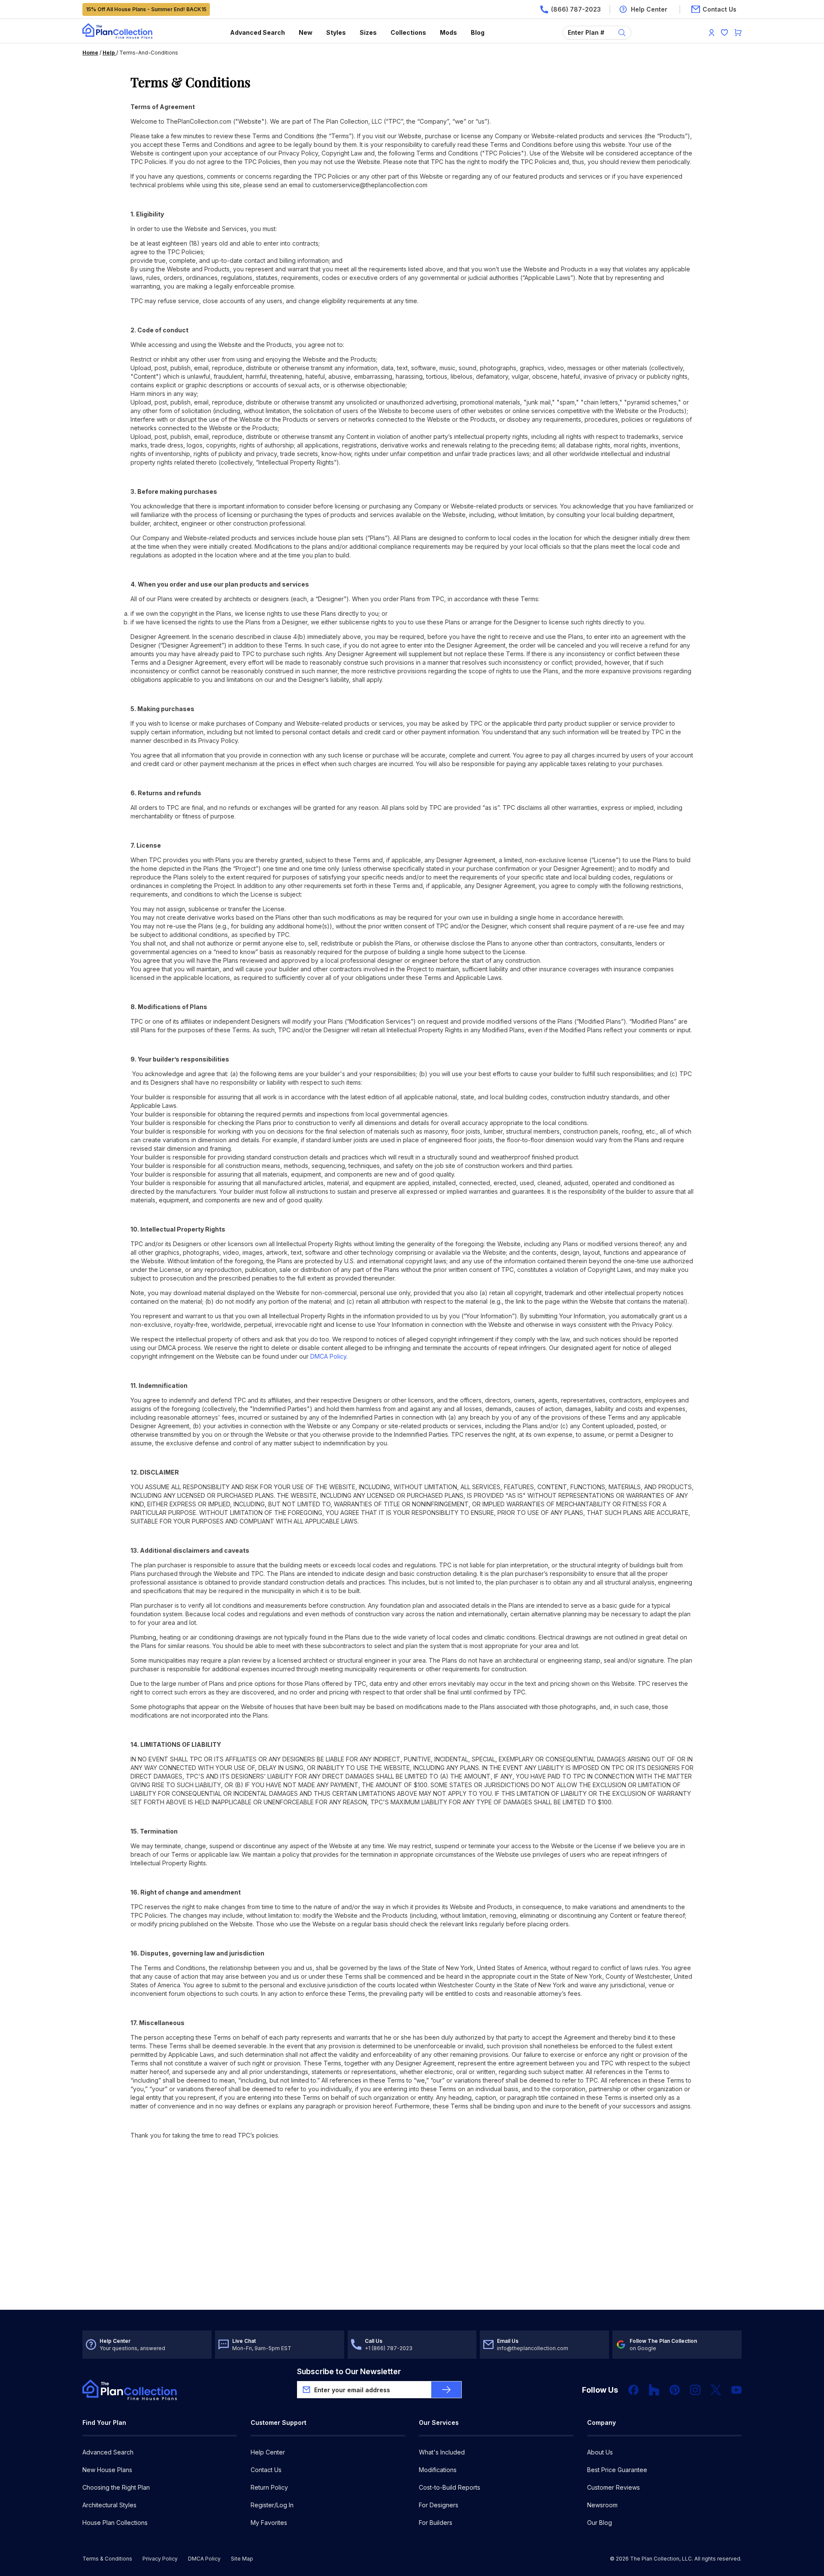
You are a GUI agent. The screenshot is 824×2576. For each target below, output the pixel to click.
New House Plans (107, 2470)
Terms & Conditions (107, 2559)
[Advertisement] (412, 2243)
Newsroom (602, 2505)
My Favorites (269, 2523)
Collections (408, 32)
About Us (600, 2452)
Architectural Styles (109, 2505)
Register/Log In (272, 2505)
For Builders (436, 2523)
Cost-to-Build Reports (450, 2487)
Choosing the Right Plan (116, 2487)
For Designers (439, 2505)
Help (109, 53)
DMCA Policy (328, 1356)
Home (90, 53)
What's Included (442, 2452)
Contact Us (266, 2470)
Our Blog (600, 2523)
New (306, 32)
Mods (448, 32)
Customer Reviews (613, 2487)
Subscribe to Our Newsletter (349, 2371)
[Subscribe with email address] (446, 2390)
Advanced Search (257, 32)
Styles (336, 32)
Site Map (242, 2559)
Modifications (438, 2470)
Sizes (368, 32)
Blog (478, 32)
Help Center (268, 2452)
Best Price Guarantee (617, 2470)
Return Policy (269, 2487)
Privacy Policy (160, 2559)
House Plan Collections (115, 2523)
